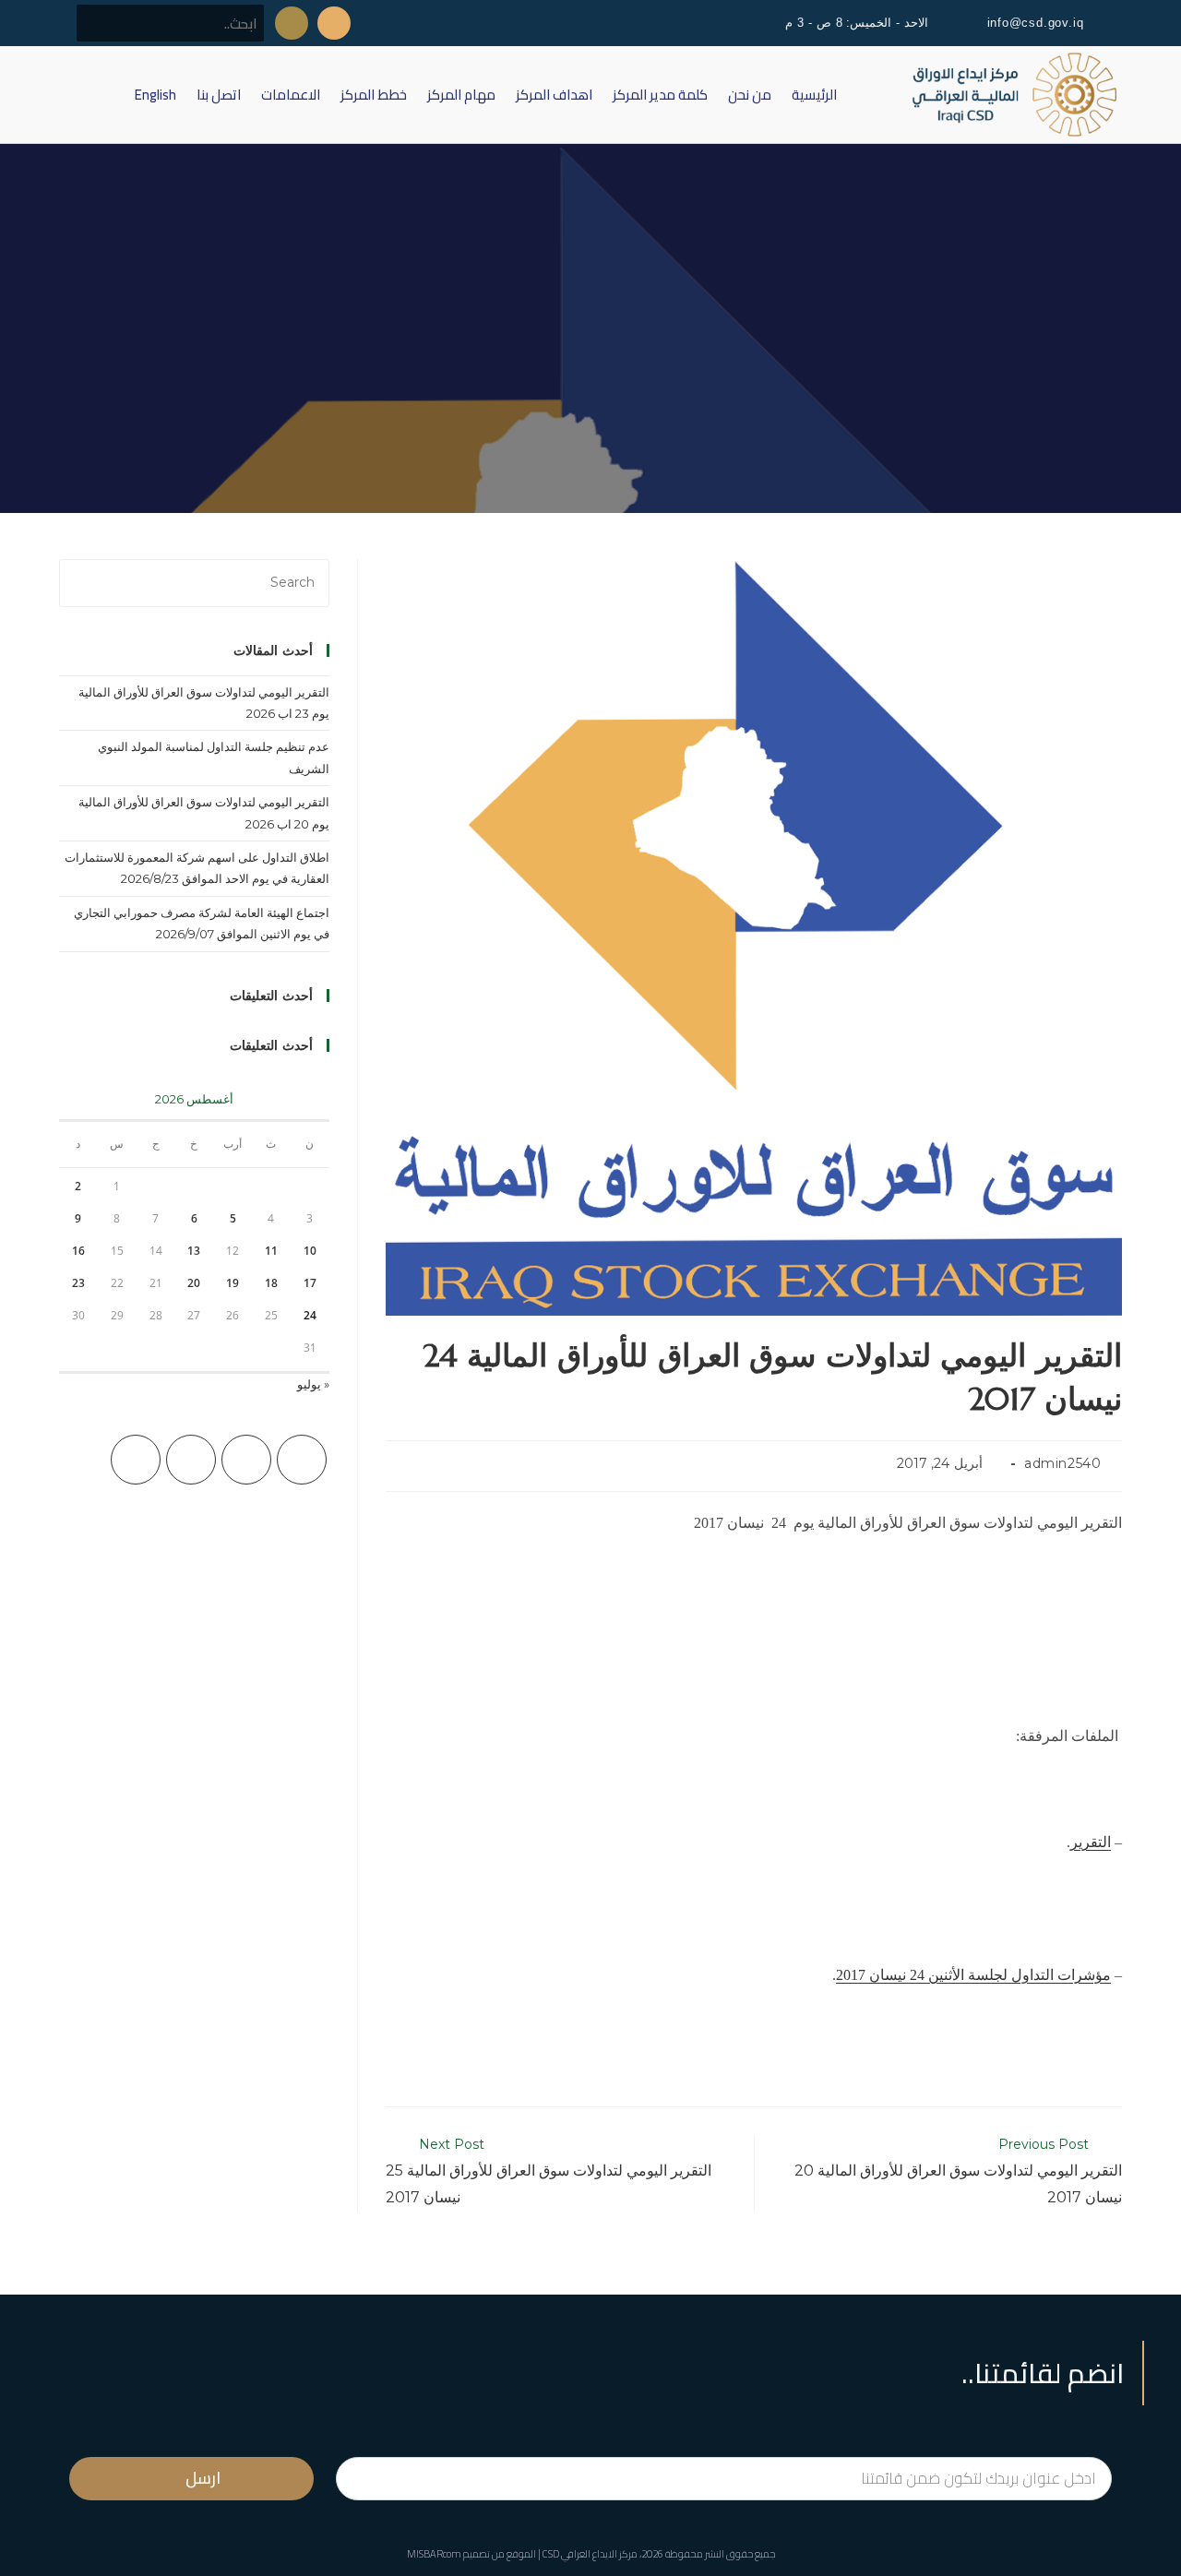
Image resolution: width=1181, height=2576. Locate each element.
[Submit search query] (101, 23)
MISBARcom (434, 2554)
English (155, 95)
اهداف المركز (554, 95)
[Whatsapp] (292, 23)
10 (310, 1251)
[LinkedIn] (136, 1460)
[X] (302, 1460)
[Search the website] (170, 22)
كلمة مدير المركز (660, 95)
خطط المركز (374, 95)
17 (310, 1283)
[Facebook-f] (334, 23)
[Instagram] (191, 1460)
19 (233, 1283)
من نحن (750, 95)
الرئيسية (814, 95)
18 (271, 1283)
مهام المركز (461, 95)
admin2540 (1062, 1463)
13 (194, 1251)
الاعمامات (291, 95)
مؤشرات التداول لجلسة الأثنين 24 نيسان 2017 (973, 1975)
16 (78, 1251)
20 (194, 1283)
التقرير (1091, 1842)
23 (78, 1283)
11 (271, 1251)
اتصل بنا (219, 95)
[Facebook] (246, 1460)
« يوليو (313, 1384)
